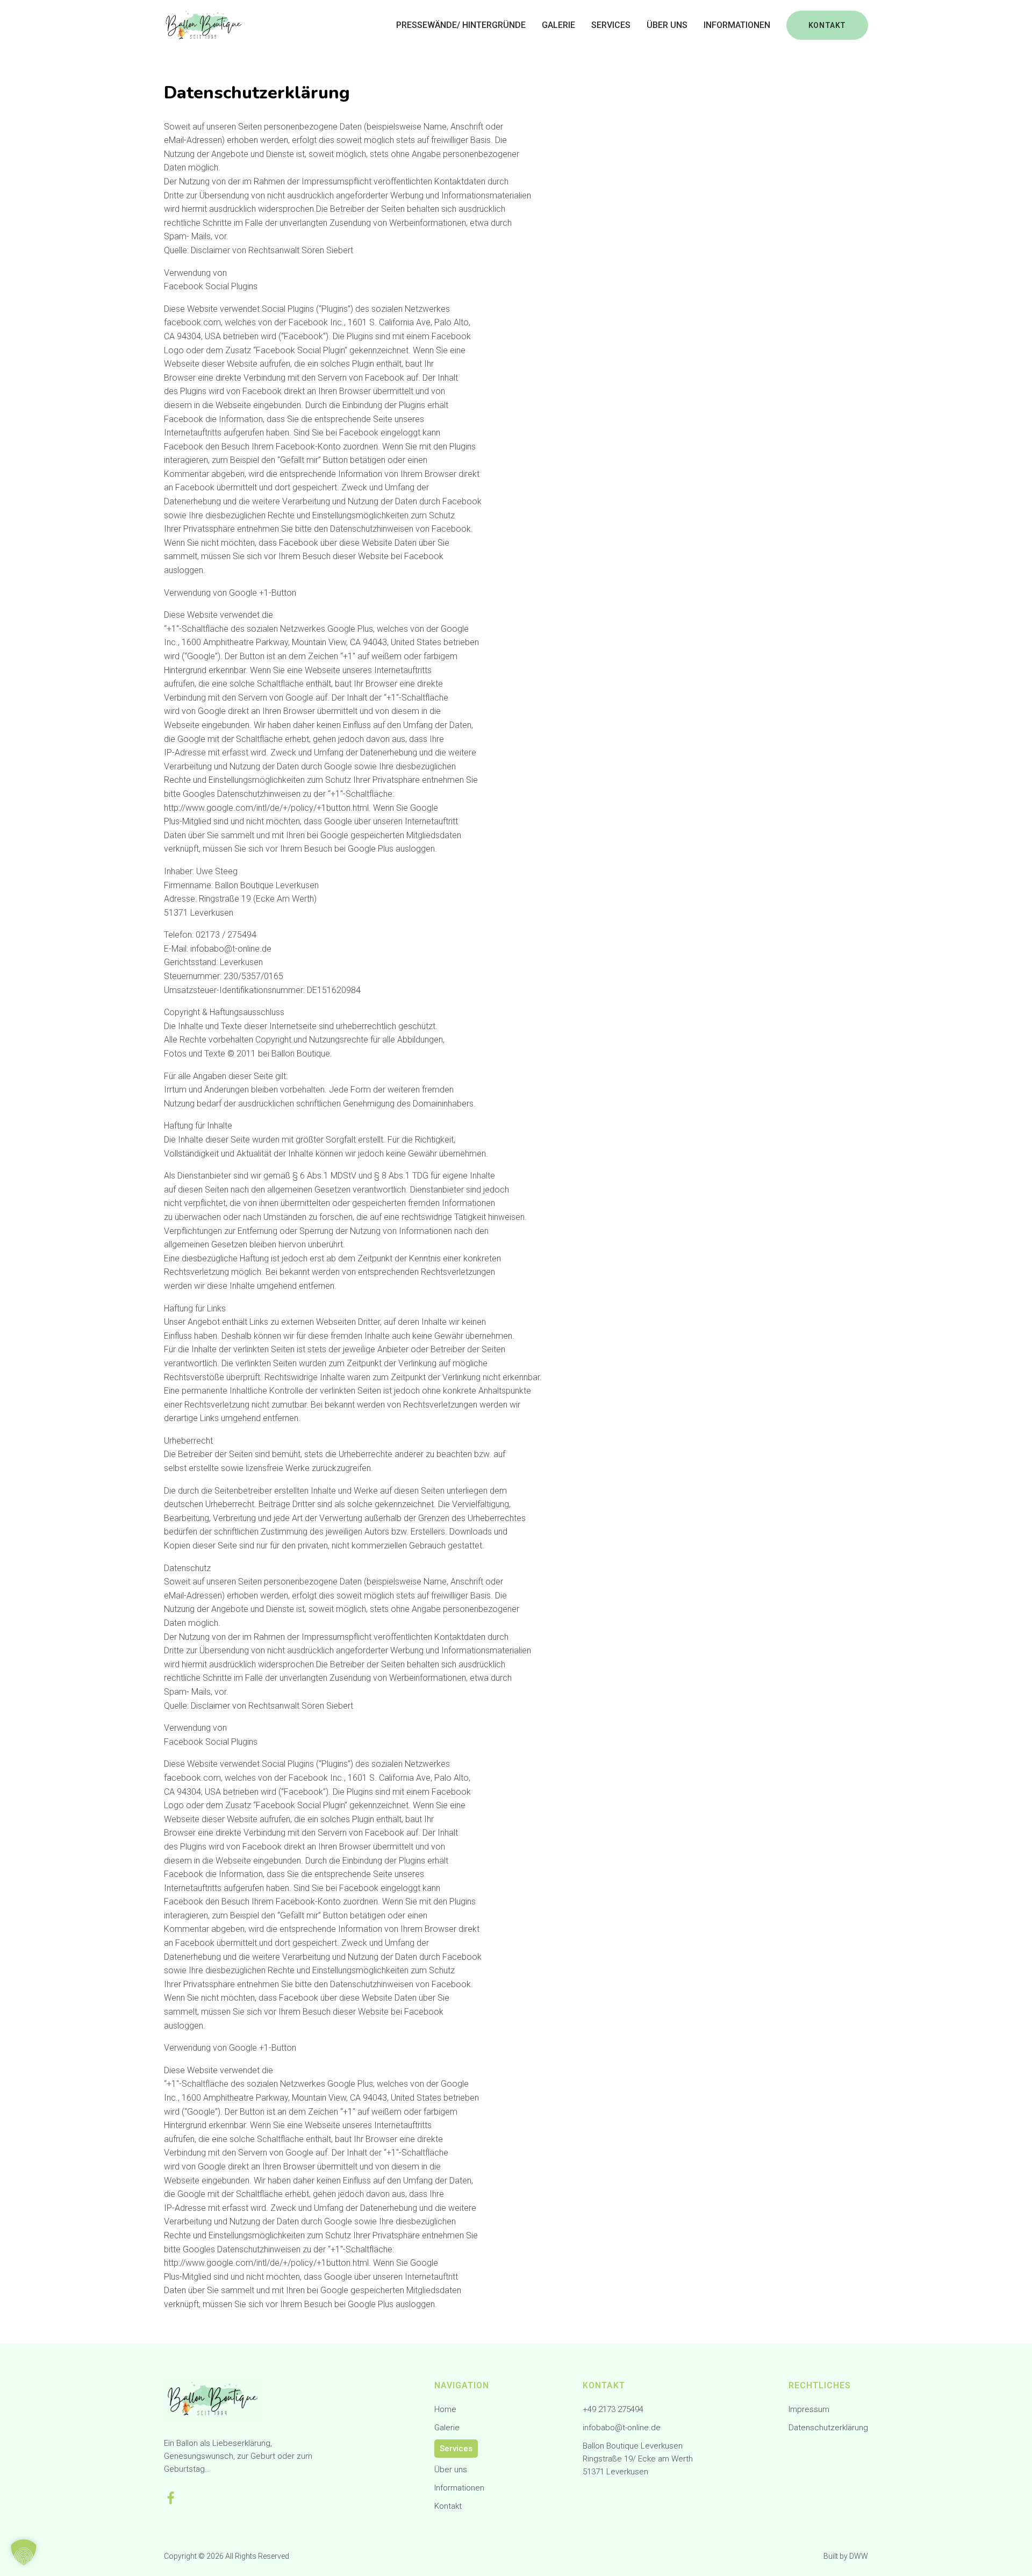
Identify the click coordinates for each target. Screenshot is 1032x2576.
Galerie (558, 25)
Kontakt (448, 2506)
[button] (24, 2552)
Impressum (809, 2409)
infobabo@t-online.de (622, 2428)
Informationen (737, 25)
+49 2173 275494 (613, 2409)
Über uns (667, 25)
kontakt (827, 25)
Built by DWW (846, 2556)
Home (445, 2409)
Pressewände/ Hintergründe (461, 25)
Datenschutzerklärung (828, 2428)
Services (611, 25)
